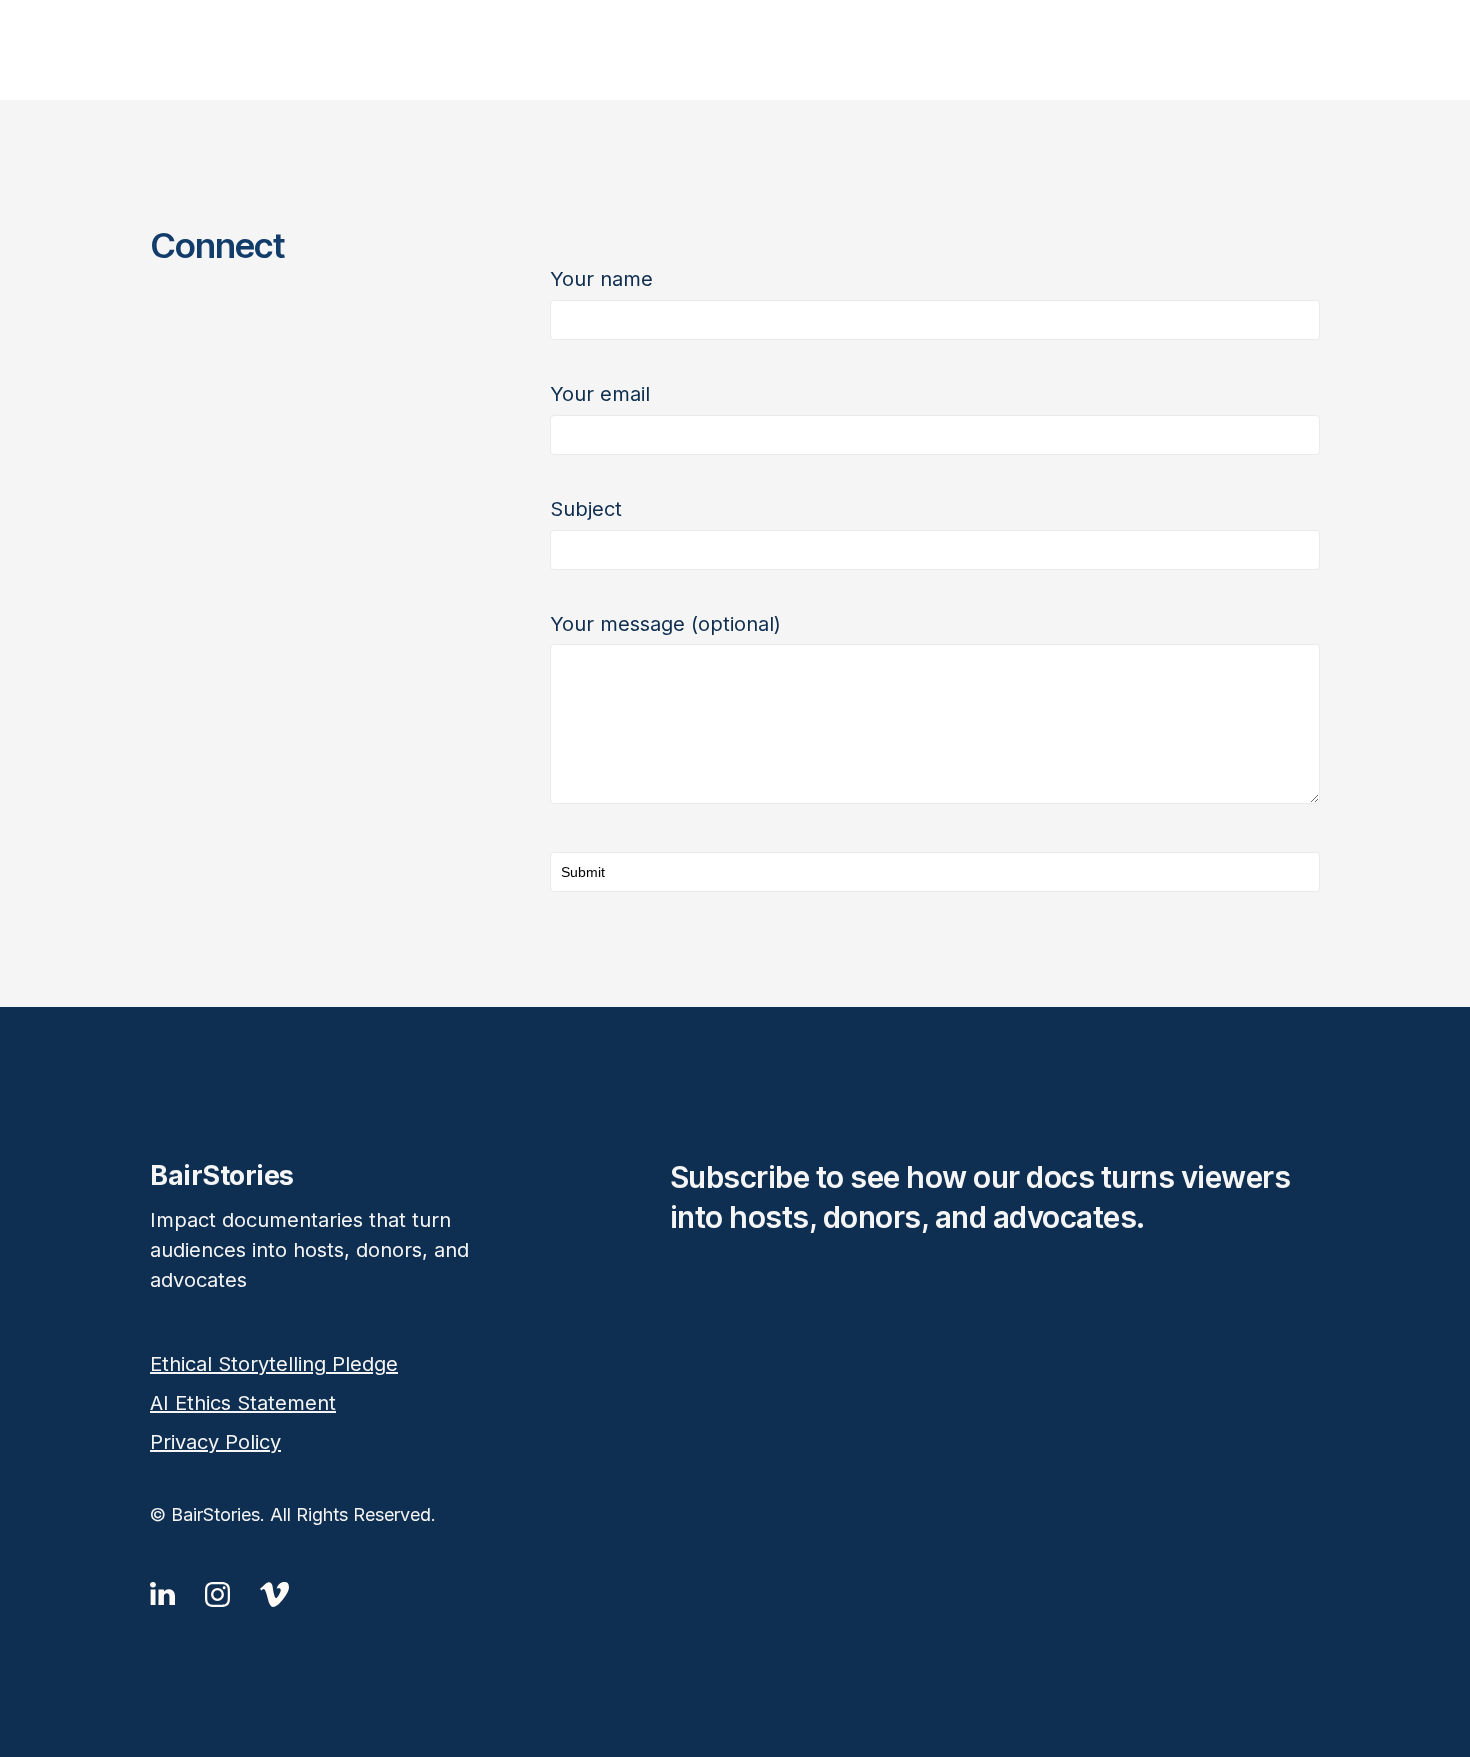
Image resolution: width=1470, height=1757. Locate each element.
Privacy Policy (215, 1442)
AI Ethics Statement (243, 1403)
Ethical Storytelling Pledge (274, 1364)
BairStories (735, 50)
